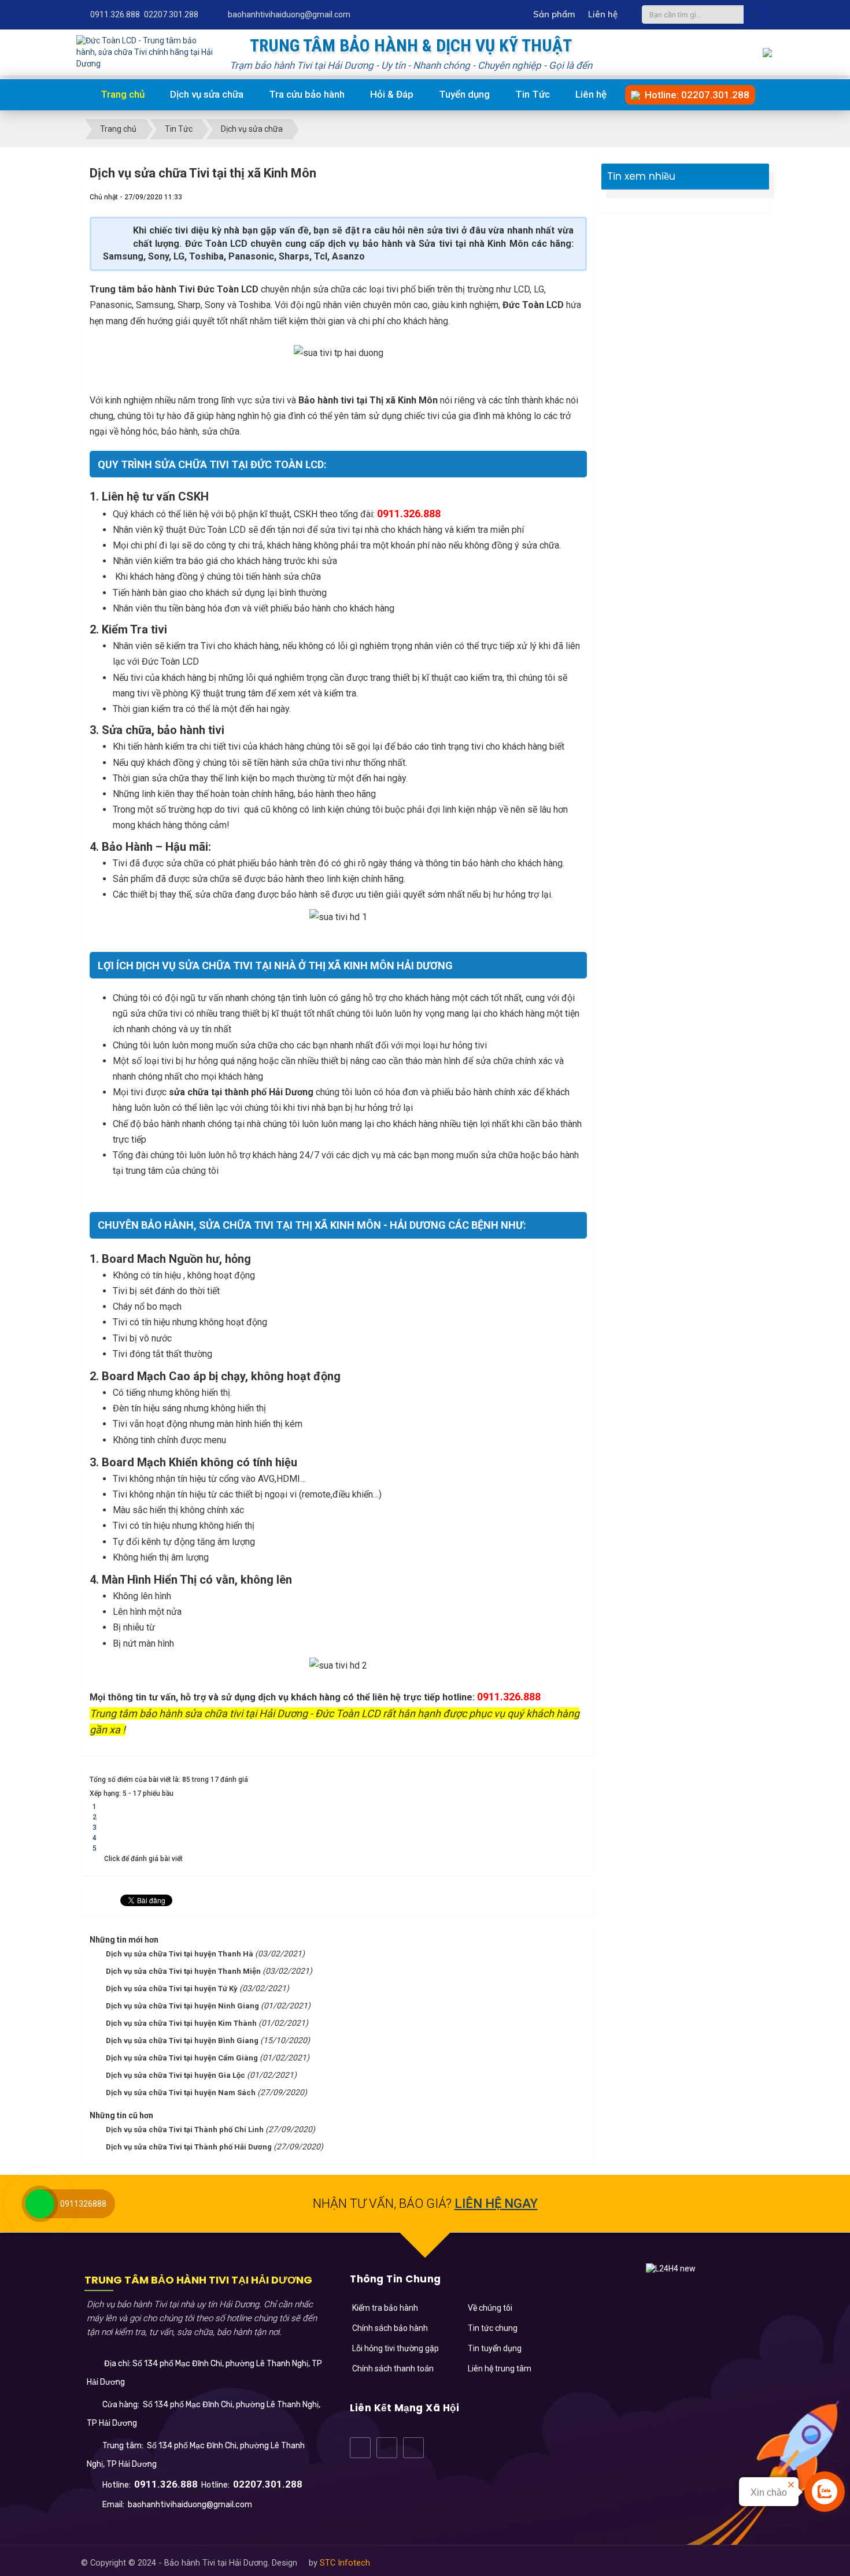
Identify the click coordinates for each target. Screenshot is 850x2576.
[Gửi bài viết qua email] (540, 197)
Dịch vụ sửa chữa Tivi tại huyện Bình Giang (182, 2041)
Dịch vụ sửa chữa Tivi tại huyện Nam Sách (181, 2093)
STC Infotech (345, 2563)
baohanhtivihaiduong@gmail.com (289, 14)
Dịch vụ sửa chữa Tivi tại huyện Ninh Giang (182, 2006)
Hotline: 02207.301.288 (695, 95)
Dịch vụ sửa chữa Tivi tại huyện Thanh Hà (180, 1954)
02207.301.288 (171, 14)
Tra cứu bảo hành (307, 94)
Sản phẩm (554, 14)
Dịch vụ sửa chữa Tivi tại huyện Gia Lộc (175, 2075)
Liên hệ (603, 14)
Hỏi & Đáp (392, 94)
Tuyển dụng (464, 94)
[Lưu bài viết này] (578, 197)
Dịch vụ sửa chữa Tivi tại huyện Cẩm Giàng (182, 2058)
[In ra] (559, 197)
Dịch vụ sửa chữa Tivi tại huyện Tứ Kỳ (172, 1988)
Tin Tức (533, 94)
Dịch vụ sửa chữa (207, 94)
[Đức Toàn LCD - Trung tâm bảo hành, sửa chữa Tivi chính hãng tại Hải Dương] (145, 51)
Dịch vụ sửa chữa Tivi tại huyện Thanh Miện (183, 1971)
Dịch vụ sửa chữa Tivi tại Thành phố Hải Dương (189, 2147)
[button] (381, 2308)
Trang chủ (121, 94)
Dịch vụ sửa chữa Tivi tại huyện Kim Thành (181, 2023)
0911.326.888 (115, 14)
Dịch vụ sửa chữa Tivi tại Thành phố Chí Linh (185, 2130)
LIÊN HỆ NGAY (496, 2204)
